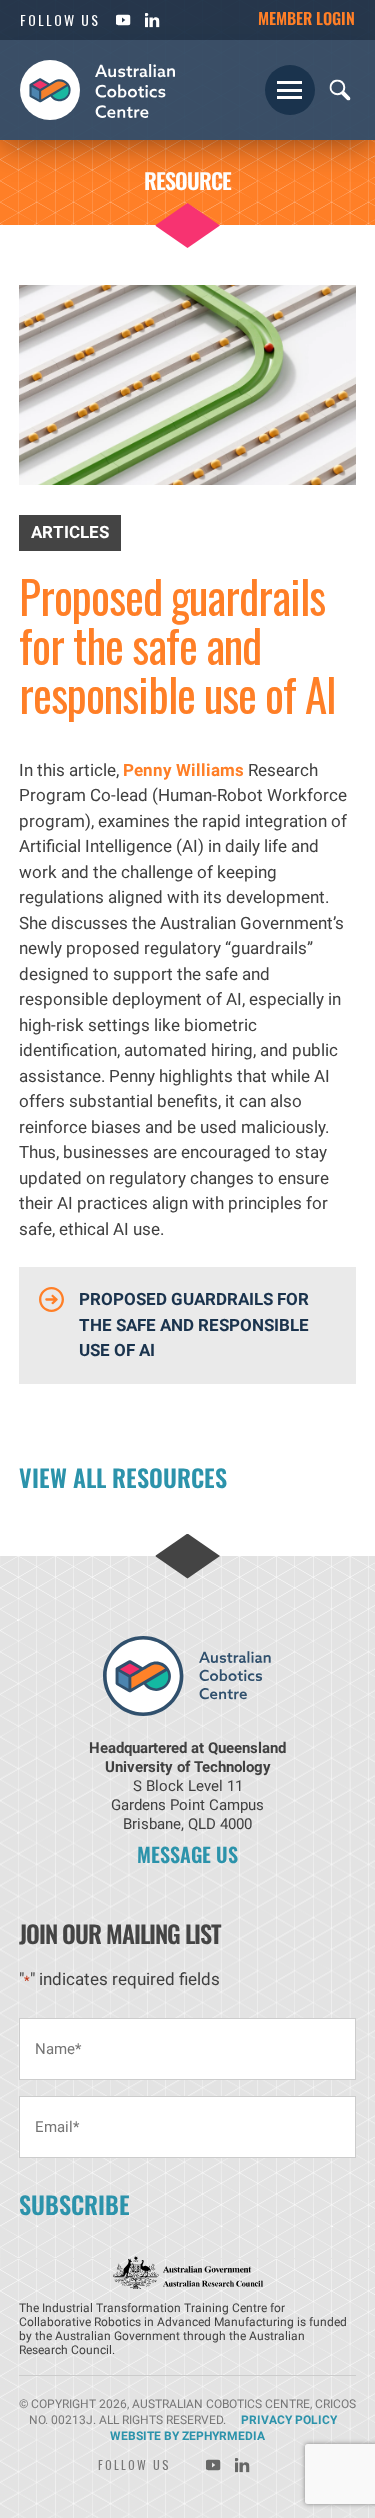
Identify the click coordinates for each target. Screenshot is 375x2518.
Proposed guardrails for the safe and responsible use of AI (194, 1324)
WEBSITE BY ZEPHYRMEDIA (187, 2436)
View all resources (123, 1477)
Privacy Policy (289, 2420)
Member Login (306, 18)
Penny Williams (183, 770)
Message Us (187, 1854)
